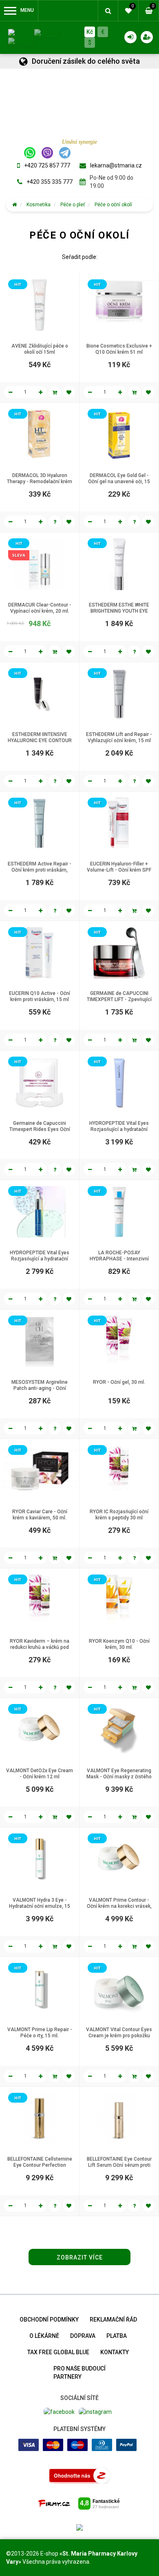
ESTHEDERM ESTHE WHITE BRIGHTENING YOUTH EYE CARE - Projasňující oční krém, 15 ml (119, 614)
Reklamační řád (113, 2320)
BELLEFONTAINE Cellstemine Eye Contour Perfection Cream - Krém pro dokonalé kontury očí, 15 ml (40, 2168)
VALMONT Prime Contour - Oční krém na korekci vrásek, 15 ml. (119, 1906)
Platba (117, 2336)
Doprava (83, 2336)
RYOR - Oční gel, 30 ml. (119, 1382)
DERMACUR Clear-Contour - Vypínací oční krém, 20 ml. (40, 608)
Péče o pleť (73, 205)
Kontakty (115, 2352)
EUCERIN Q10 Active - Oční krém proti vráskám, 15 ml (40, 996)
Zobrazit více (80, 2257)
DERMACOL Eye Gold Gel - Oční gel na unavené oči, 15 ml (119, 482)
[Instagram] (95, 2411)
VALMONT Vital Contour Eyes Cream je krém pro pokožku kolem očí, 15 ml (119, 2036)
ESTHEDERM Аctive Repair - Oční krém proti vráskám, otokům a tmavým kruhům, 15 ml (40, 873)
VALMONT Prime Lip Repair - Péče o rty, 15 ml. (40, 2033)
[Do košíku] (55, 392)
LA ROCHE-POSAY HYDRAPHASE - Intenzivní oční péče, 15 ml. (119, 1259)
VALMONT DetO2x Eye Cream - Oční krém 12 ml (40, 1774)
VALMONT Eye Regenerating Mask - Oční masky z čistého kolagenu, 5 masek (119, 1777)
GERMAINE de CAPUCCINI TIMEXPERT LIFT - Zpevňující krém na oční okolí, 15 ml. (119, 999)
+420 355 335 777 (50, 182)
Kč (90, 32)
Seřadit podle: (80, 257)
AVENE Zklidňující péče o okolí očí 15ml (40, 349)
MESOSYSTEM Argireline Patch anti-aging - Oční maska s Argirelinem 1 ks (40, 1388)
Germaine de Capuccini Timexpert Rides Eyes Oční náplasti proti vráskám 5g (40, 1129)
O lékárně (44, 2336)
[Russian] (22, 41)
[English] (47, 33)
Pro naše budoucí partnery (79, 2373)
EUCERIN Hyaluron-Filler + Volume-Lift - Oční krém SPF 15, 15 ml (119, 870)
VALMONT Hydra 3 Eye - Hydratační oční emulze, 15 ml (40, 1906)
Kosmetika (39, 205)
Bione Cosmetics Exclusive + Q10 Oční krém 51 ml (119, 349)
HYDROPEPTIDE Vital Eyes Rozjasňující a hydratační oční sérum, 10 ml (119, 1129)
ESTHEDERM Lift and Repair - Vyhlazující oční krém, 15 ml (119, 737)
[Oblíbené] (69, 392)
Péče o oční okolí (113, 205)
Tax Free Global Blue (58, 2352)
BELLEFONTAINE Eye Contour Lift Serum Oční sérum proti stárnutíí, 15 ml (119, 2165)
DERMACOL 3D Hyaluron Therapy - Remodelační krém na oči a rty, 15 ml (40, 482)
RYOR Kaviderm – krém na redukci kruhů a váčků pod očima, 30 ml (40, 1647)
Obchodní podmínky (49, 2320)
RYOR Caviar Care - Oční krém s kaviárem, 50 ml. (40, 1515)
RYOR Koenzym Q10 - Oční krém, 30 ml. (119, 1644)
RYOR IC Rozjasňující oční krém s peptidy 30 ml (119, 1515)
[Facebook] (59, 2411)
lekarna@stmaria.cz (116, 165)
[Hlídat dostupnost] (55, 522)
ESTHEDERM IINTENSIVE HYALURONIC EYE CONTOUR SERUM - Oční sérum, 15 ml (40, 740)
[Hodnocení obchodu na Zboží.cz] (79, 2475)
